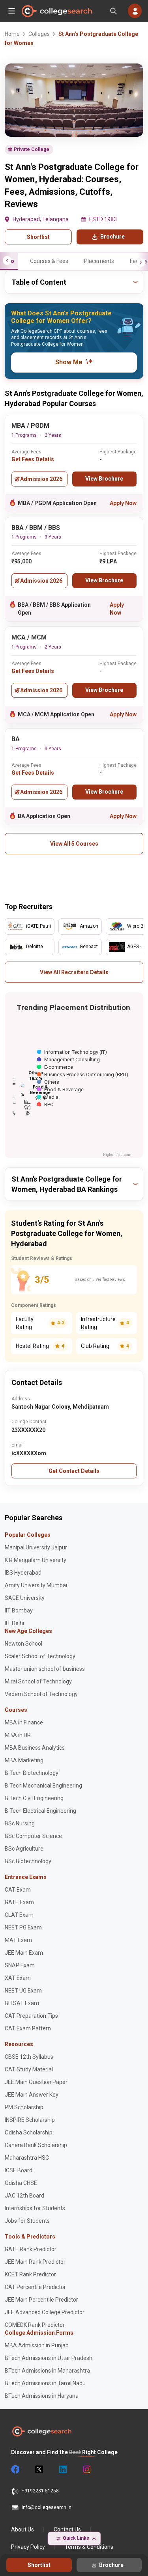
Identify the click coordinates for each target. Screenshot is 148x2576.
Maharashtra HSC (27, 2158)
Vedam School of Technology (41, 1694)
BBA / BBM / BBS (36, 528)
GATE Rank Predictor (31, 2249)
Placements (99, 261)
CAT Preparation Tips (31, 2016)
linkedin (62, 2470)
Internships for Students (35, 2208)
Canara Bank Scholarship (36, 2145)
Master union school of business (45, 1669)
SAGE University (25, 1598)
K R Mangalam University (36, 1560)
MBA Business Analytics (35, 1748)
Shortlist (38, 237)
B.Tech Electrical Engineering (40, 1811)
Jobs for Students (27, 2221)
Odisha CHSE (21, 2183)
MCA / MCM (29, 637)
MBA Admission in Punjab (37, 2345)
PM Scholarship (24, 2107)
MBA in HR (18, 1735)
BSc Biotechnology (28, 1861)
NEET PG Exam (23, 1927)
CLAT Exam (19, 1915)
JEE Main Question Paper (36, 2082)
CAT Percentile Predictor (35, 2287)
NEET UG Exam (23, 1991)
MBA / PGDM (30, 426)
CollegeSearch (56, 11)
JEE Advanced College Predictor (45, 2312)
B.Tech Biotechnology (32, 1773)
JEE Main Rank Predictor (35, 2262)
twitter (39, 2470)
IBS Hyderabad (23, 1573)
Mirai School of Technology (38, 1681)
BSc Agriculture (24, 1849)
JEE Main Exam (24, 1953)
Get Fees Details (33, 459)
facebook (15, 2470)
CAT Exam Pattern (28, 2028)
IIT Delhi (14, 1623)
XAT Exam (18, 1978)
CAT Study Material (29, 2069)
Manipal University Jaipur (36, 1547)
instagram (86, 2470)
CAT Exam (18, 1890)
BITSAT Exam (22, 2003)
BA (16, 739)
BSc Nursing (20, 1823)
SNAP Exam (20, 1965)
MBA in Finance (24, 1722)
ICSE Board (19, 2170)
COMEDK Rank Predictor (35, 2325)
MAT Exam (18, 1940)
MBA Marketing (24, 1760)
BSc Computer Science (33, 1836)
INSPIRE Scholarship (30, 2120)
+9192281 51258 (40, 2491)
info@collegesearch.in (47, 2507)
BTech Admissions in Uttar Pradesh (49, 2358)
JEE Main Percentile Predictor (41, 2300)
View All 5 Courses (74, 844)
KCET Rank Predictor (30, 2274)
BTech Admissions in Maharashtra (47, 2371)
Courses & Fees (49, 261)
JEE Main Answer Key (32, 2095)
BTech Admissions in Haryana (42, 2396)
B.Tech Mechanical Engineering (43, 1786)
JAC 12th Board (24, 2196)
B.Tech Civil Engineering (34, 1798)
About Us (22, 2529)
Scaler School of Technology (40, 1656)
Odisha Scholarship (29, 2132)
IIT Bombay (19, 1610)
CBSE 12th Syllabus (29, 2057)
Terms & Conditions (89, 2547)
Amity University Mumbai (36, 1585)
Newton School (23, 1644)
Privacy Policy (28, 2547)
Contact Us (67, 2529)
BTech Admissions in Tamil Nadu (45, 2383)
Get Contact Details (74, 1471)
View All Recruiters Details (74, 972)
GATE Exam (19, 1902)
